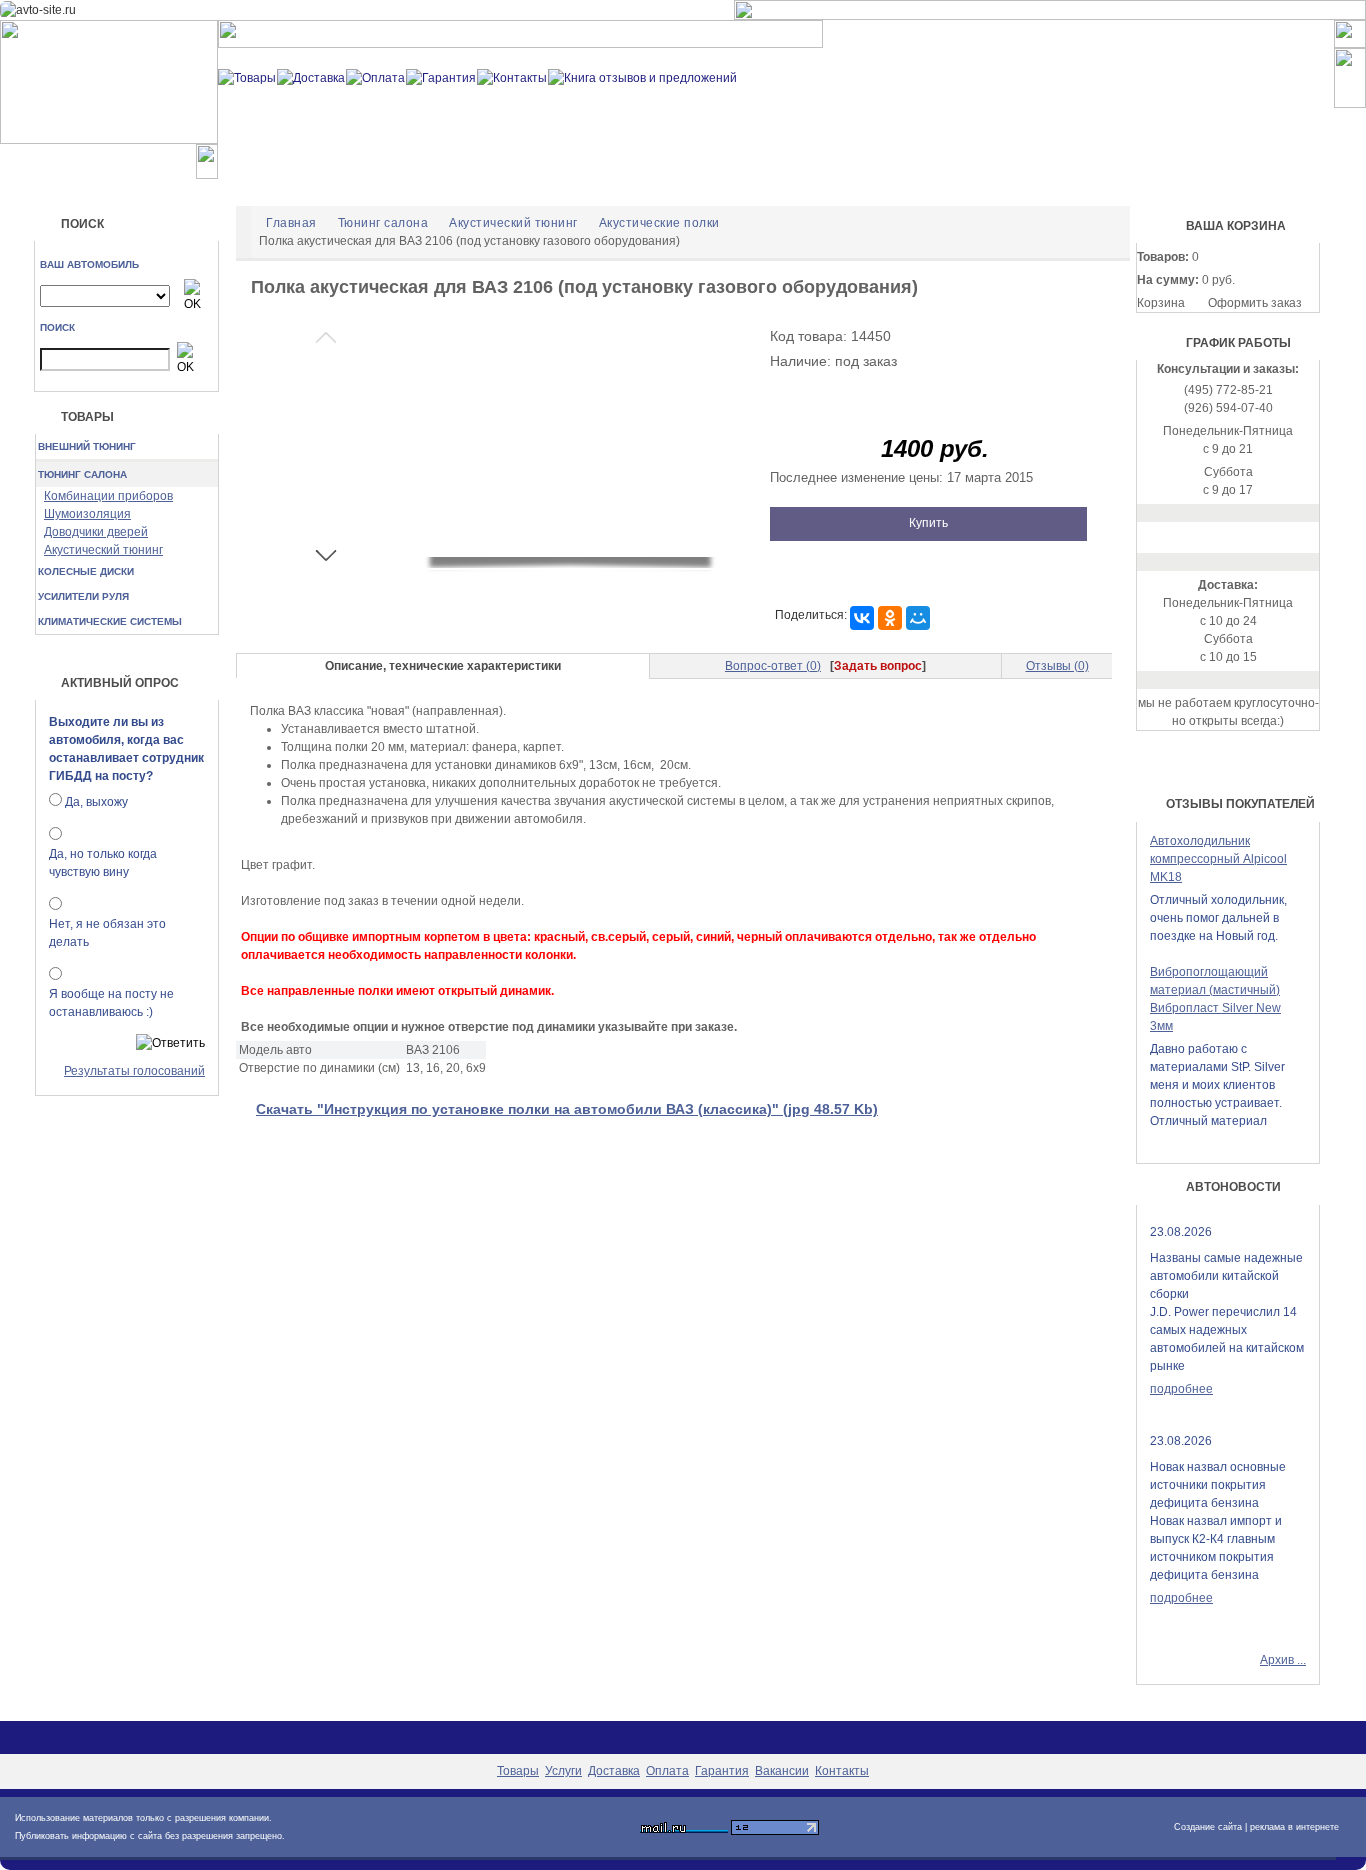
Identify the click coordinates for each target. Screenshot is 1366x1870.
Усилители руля (83, 596)
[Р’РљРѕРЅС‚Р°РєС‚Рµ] (862, 618)
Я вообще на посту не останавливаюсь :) (111, 1003)
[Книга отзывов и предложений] (642, 77)
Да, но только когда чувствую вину (103, 863)
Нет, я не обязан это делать (107, 933)
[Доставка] (311, 77)
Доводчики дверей (96, 532)
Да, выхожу (96, 802)
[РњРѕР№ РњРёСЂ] (918, 618)
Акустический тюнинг (103, 550)
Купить (928, 523)
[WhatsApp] (1228, 537)
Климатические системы (110, 621)
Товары (518, 1771)
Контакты (842, 1771)
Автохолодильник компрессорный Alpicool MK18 (1218, 859)
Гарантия (722, 1771)
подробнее (1181, 1389)
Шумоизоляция (87, 514)
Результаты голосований (134, 1071)
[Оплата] (375, 77)
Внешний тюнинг (87, 446)
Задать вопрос (878, 666)
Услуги (563, 1771)
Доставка (614, 1771)
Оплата (667, 1771)
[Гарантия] (441, 77)
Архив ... (1283, 1660)
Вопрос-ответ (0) (773, 666)
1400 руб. (935, 449)
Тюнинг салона (82, 474)
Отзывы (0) (1057, 666)
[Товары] (247, 77)
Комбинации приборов (108, 496)
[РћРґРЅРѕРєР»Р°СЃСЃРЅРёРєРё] (890, 618)
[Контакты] (512, 77)
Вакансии (782, 1771)
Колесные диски (86, 571)
